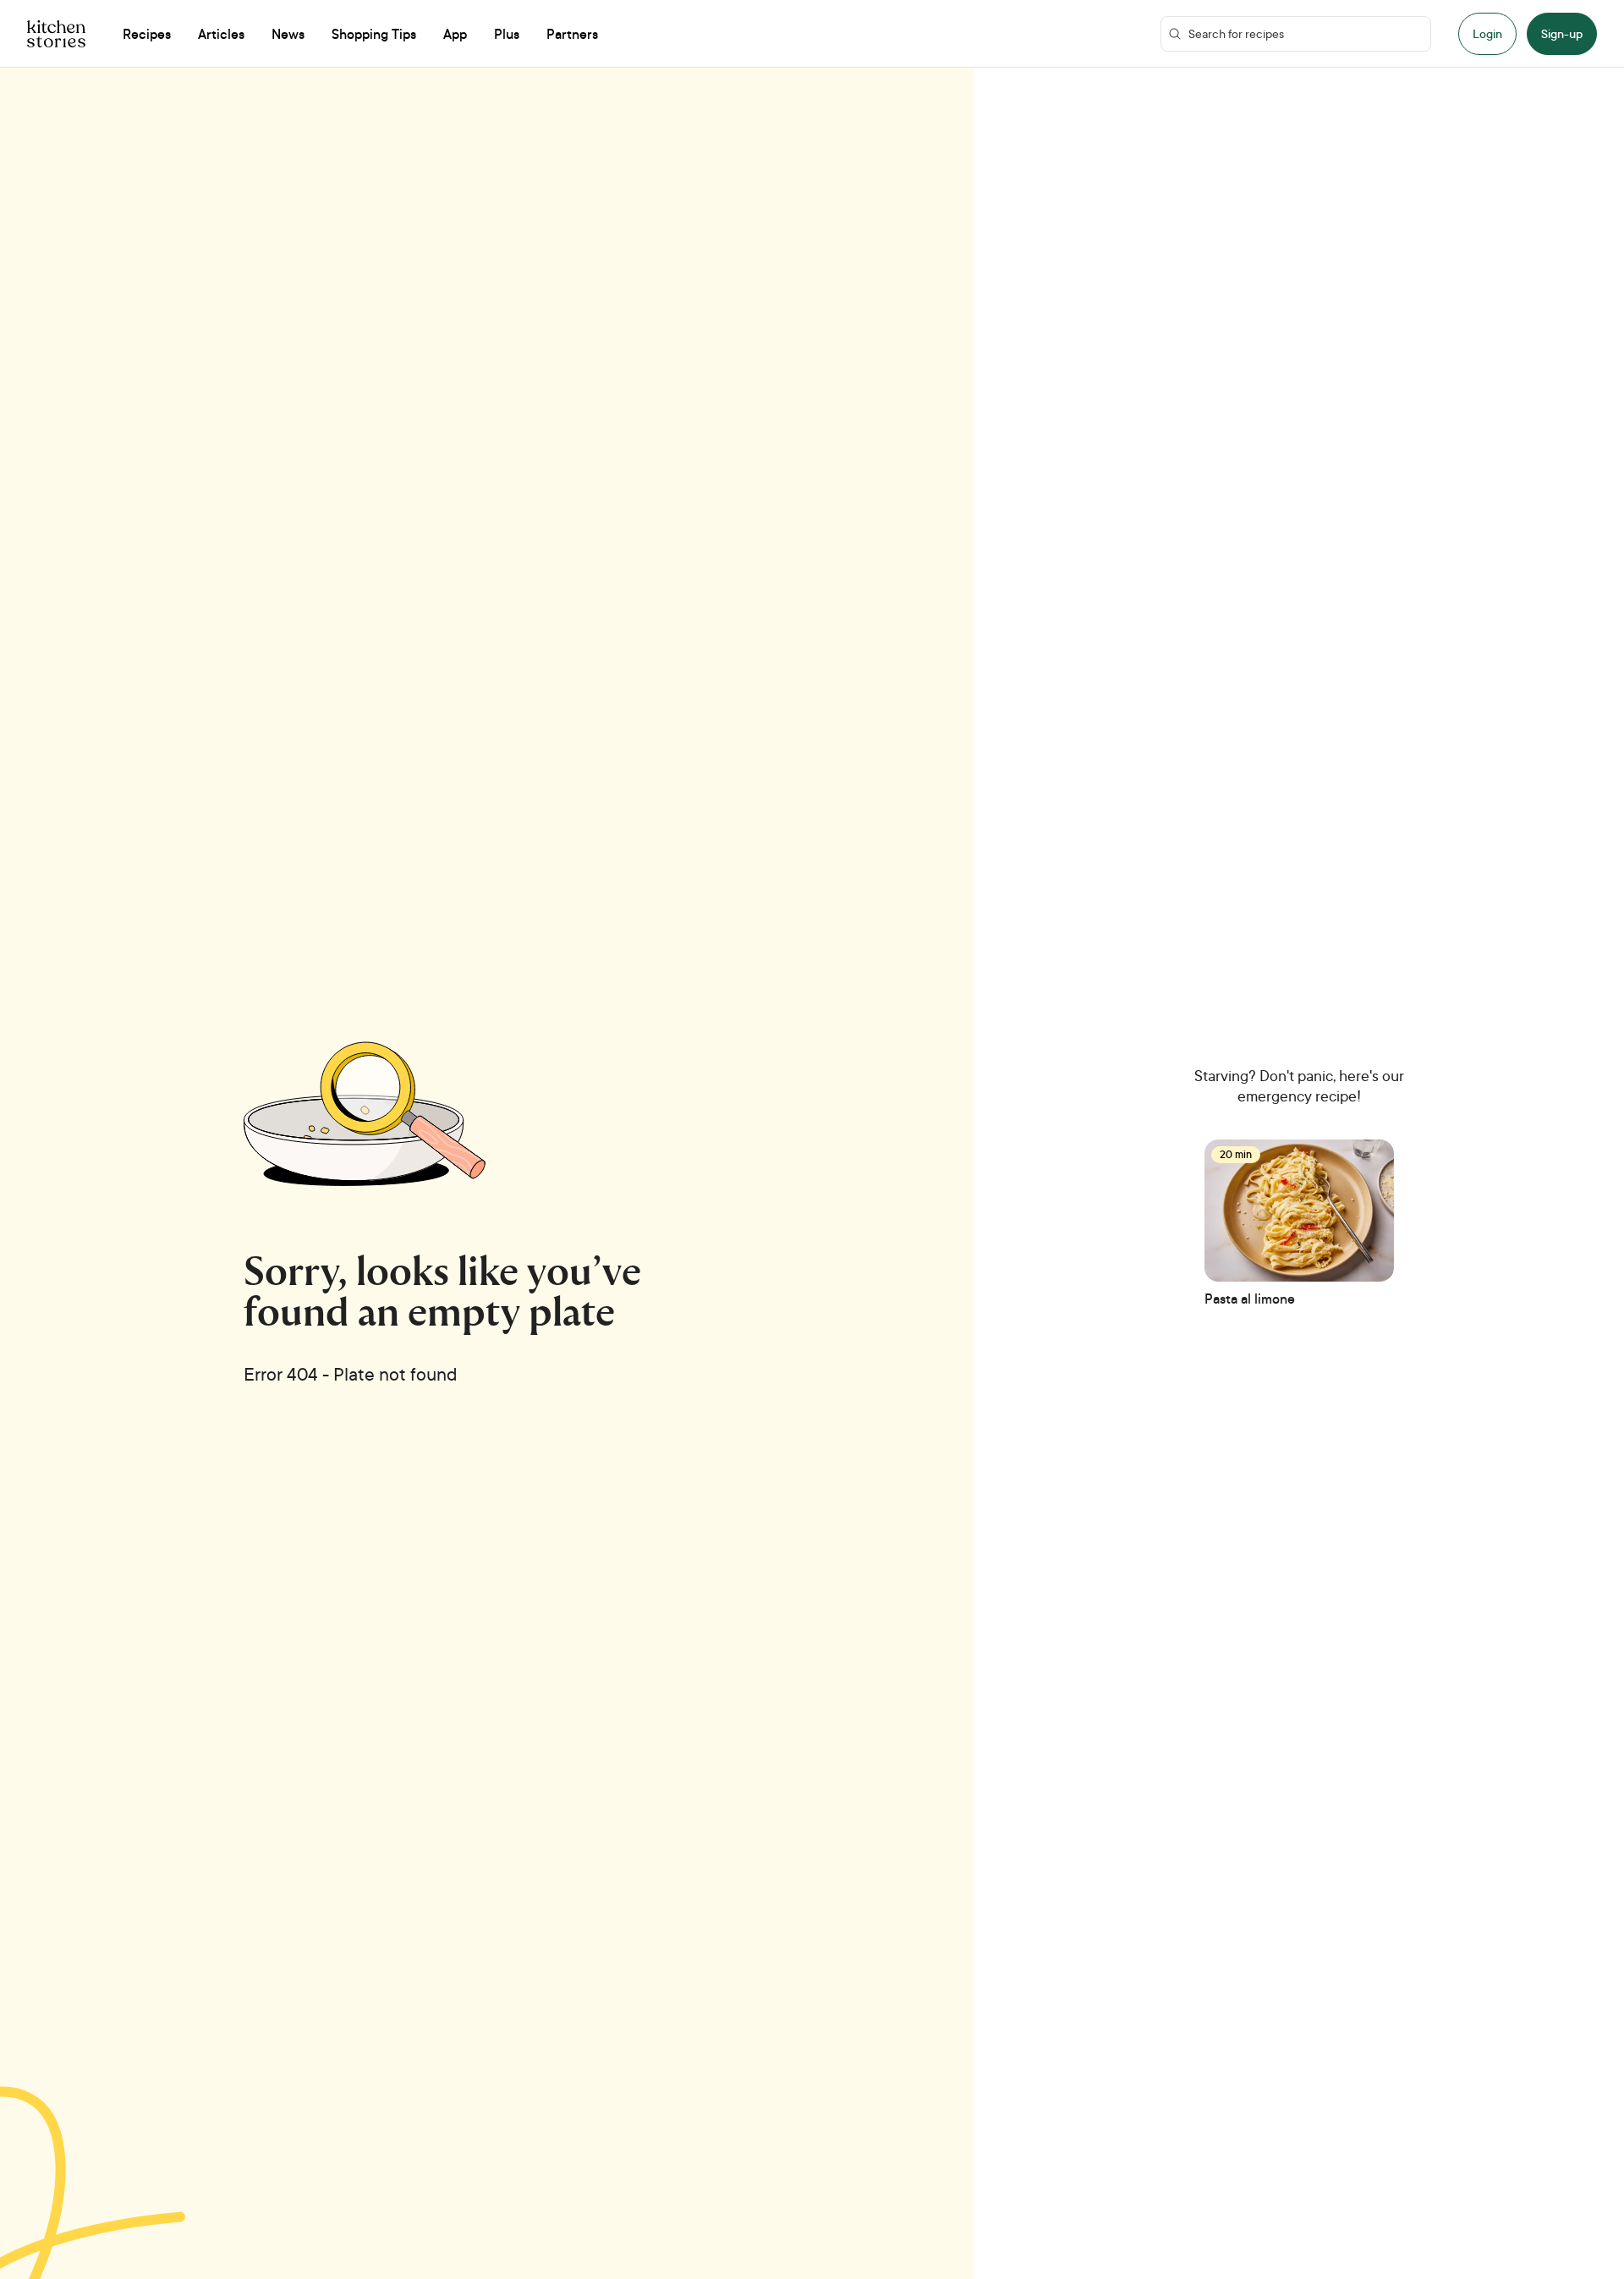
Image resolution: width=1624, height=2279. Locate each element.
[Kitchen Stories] (56, 34)
